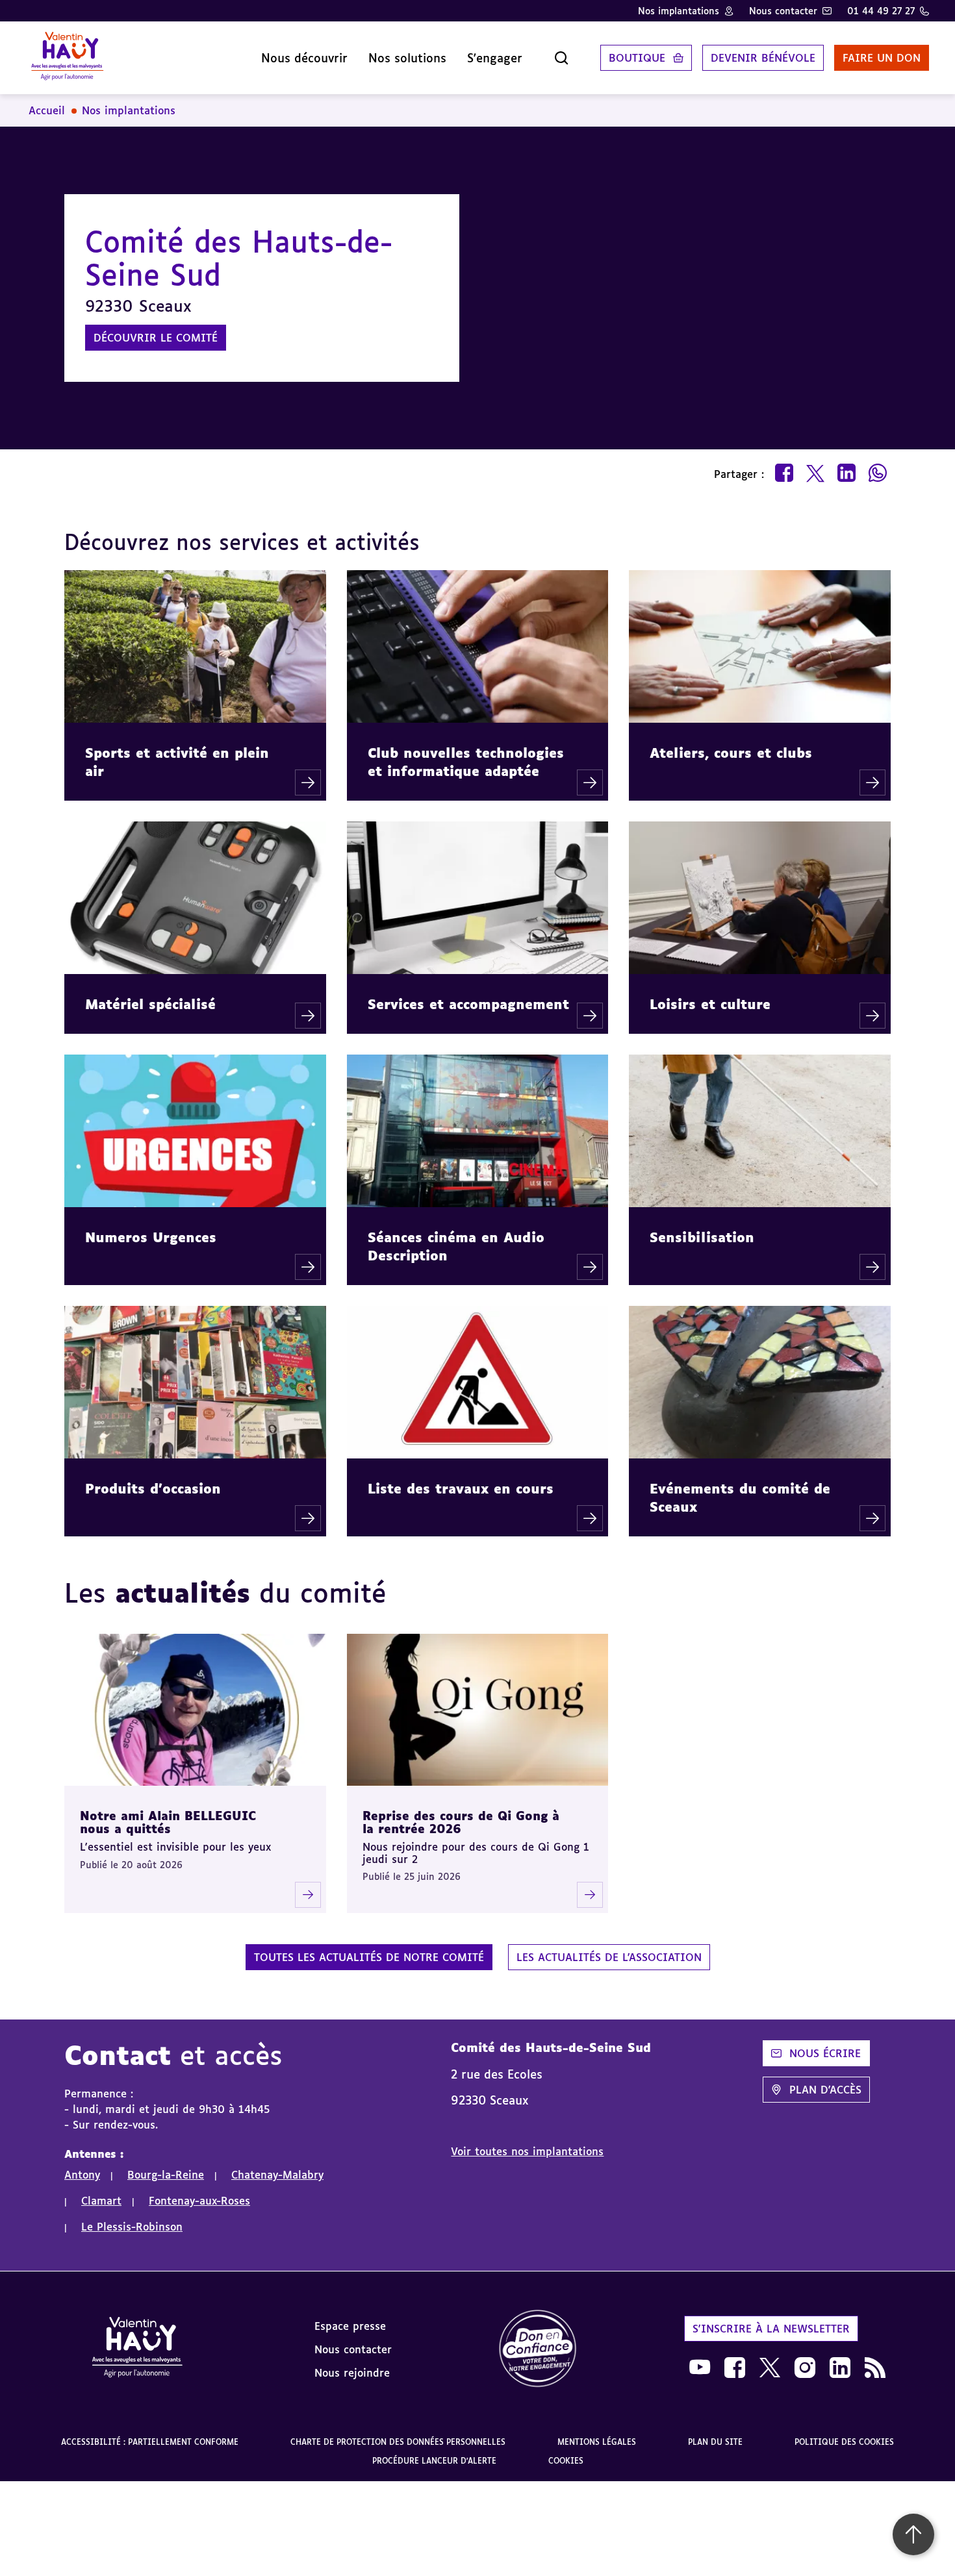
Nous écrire (825, 2053)
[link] (538, 2349)
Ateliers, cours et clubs (731, 753)
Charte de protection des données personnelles (398, 2442)
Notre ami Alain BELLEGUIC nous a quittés (168, 1822)
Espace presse (350, 2326)
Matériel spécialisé (150, 1004)
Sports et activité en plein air (177, 762)
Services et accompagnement (468, 1004)
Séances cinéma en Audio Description (456, 1246)
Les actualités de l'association (609, 1957)
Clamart (101, 2201)
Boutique (637, 58)
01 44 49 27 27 (881, 11)
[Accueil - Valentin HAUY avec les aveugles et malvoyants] (67, 58)
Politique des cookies (844, 2442)
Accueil (47, 110)
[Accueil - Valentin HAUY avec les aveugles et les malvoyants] (137, 2349)
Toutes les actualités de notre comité (369, 1957)
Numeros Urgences (151, 1237)
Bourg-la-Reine (166, 2175)
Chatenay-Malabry (277, 2175)
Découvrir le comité (156, 338)
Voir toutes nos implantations (527, 2151)
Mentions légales (597, 2442)
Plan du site (715, 2442)
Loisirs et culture (710, 1004)
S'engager (495, 58)
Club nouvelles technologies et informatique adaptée (466, 762)
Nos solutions (407, 58)
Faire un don (882, 58)
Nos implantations (679, 11)
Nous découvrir (304, 58)
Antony (82, 2175)
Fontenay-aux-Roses (199, 2201)
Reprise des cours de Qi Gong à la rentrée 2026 (461, 1822)
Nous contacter (783, 11)
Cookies (566, 2461)
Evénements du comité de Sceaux (740, 1497)
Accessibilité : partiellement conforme (150, 2442)
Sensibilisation (702, 1237)
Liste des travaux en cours (461, 1488)
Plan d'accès (825, 2090)
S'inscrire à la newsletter (771, 2329)
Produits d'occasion (153, 1488)
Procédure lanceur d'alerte (434, 2461)
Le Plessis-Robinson (132, 2227)
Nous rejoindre (352, 2373)
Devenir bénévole (763, 58)
